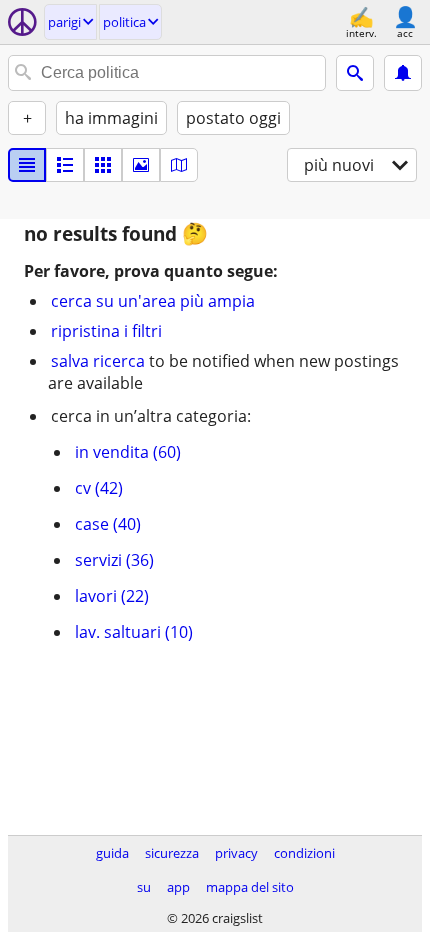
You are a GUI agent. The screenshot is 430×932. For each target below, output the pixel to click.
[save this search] (403, 73)
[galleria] (141, 165)
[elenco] (27, 165)
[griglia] (103, 165)
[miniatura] (65, 165)
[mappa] (179, 165)
